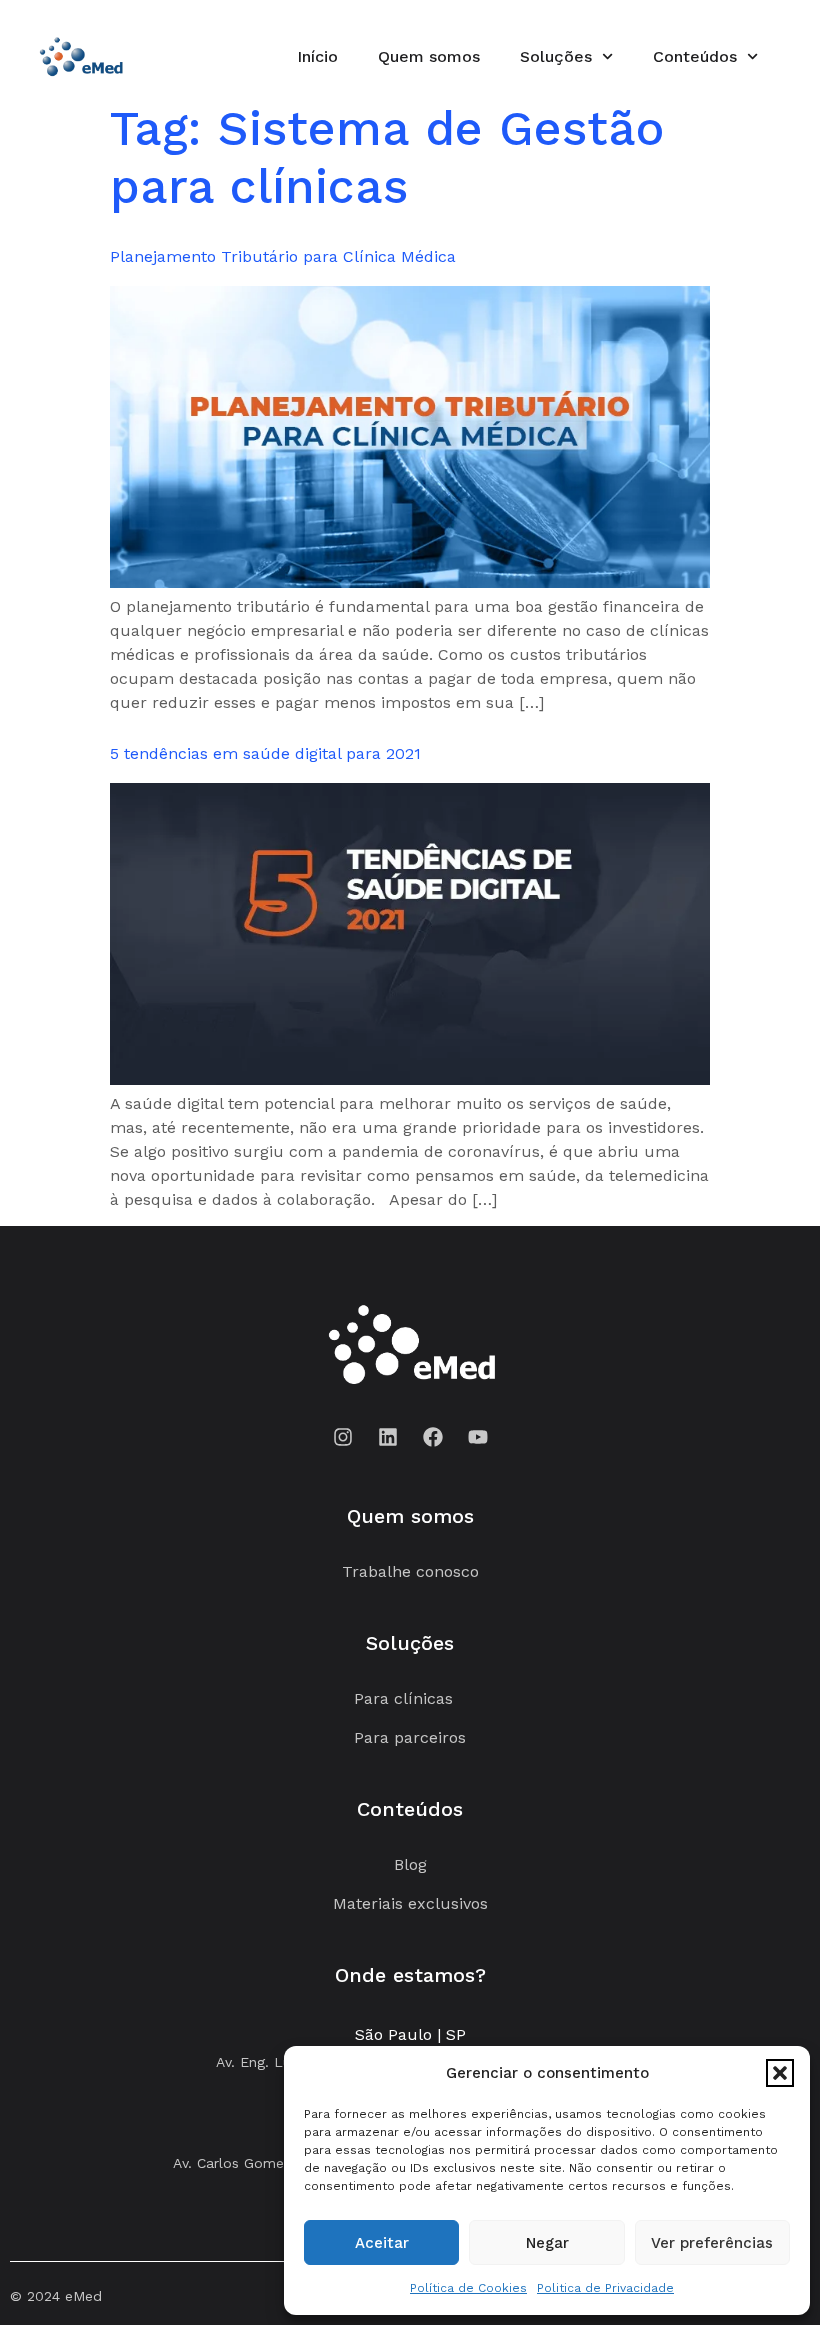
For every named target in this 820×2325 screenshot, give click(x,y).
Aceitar (382, 2243)
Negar (547, 2243)
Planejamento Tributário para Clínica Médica (283, 256)
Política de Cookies (468, 2288)
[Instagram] (343, 1437)
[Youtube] (478, 1437)
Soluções (556, 56)
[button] (780, 2073)
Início (317, 56)
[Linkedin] (388, 1437)
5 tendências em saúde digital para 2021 (265, 753)
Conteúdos (695, 56)
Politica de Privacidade (605, 2288)
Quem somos (429, 56)
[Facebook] (433, 1437)
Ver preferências (712, 2243)
